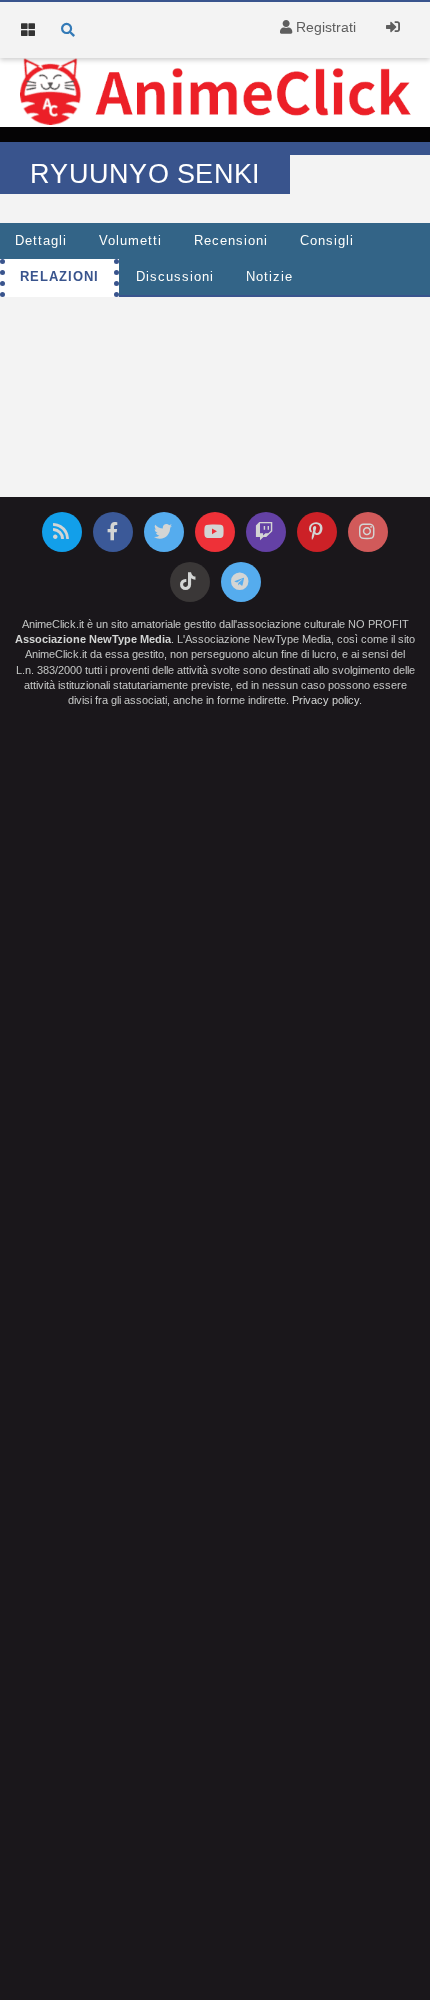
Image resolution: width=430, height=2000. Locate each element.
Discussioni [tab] (175, 277)
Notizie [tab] (269, 277)
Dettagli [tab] (41, 241)
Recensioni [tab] (231, 241)
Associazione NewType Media (93, 639)
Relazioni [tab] (59, 277)
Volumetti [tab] (130, 241)
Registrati (324, 27)
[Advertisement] (215, 357)
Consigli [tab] (327, 241)
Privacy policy (325, 700)
